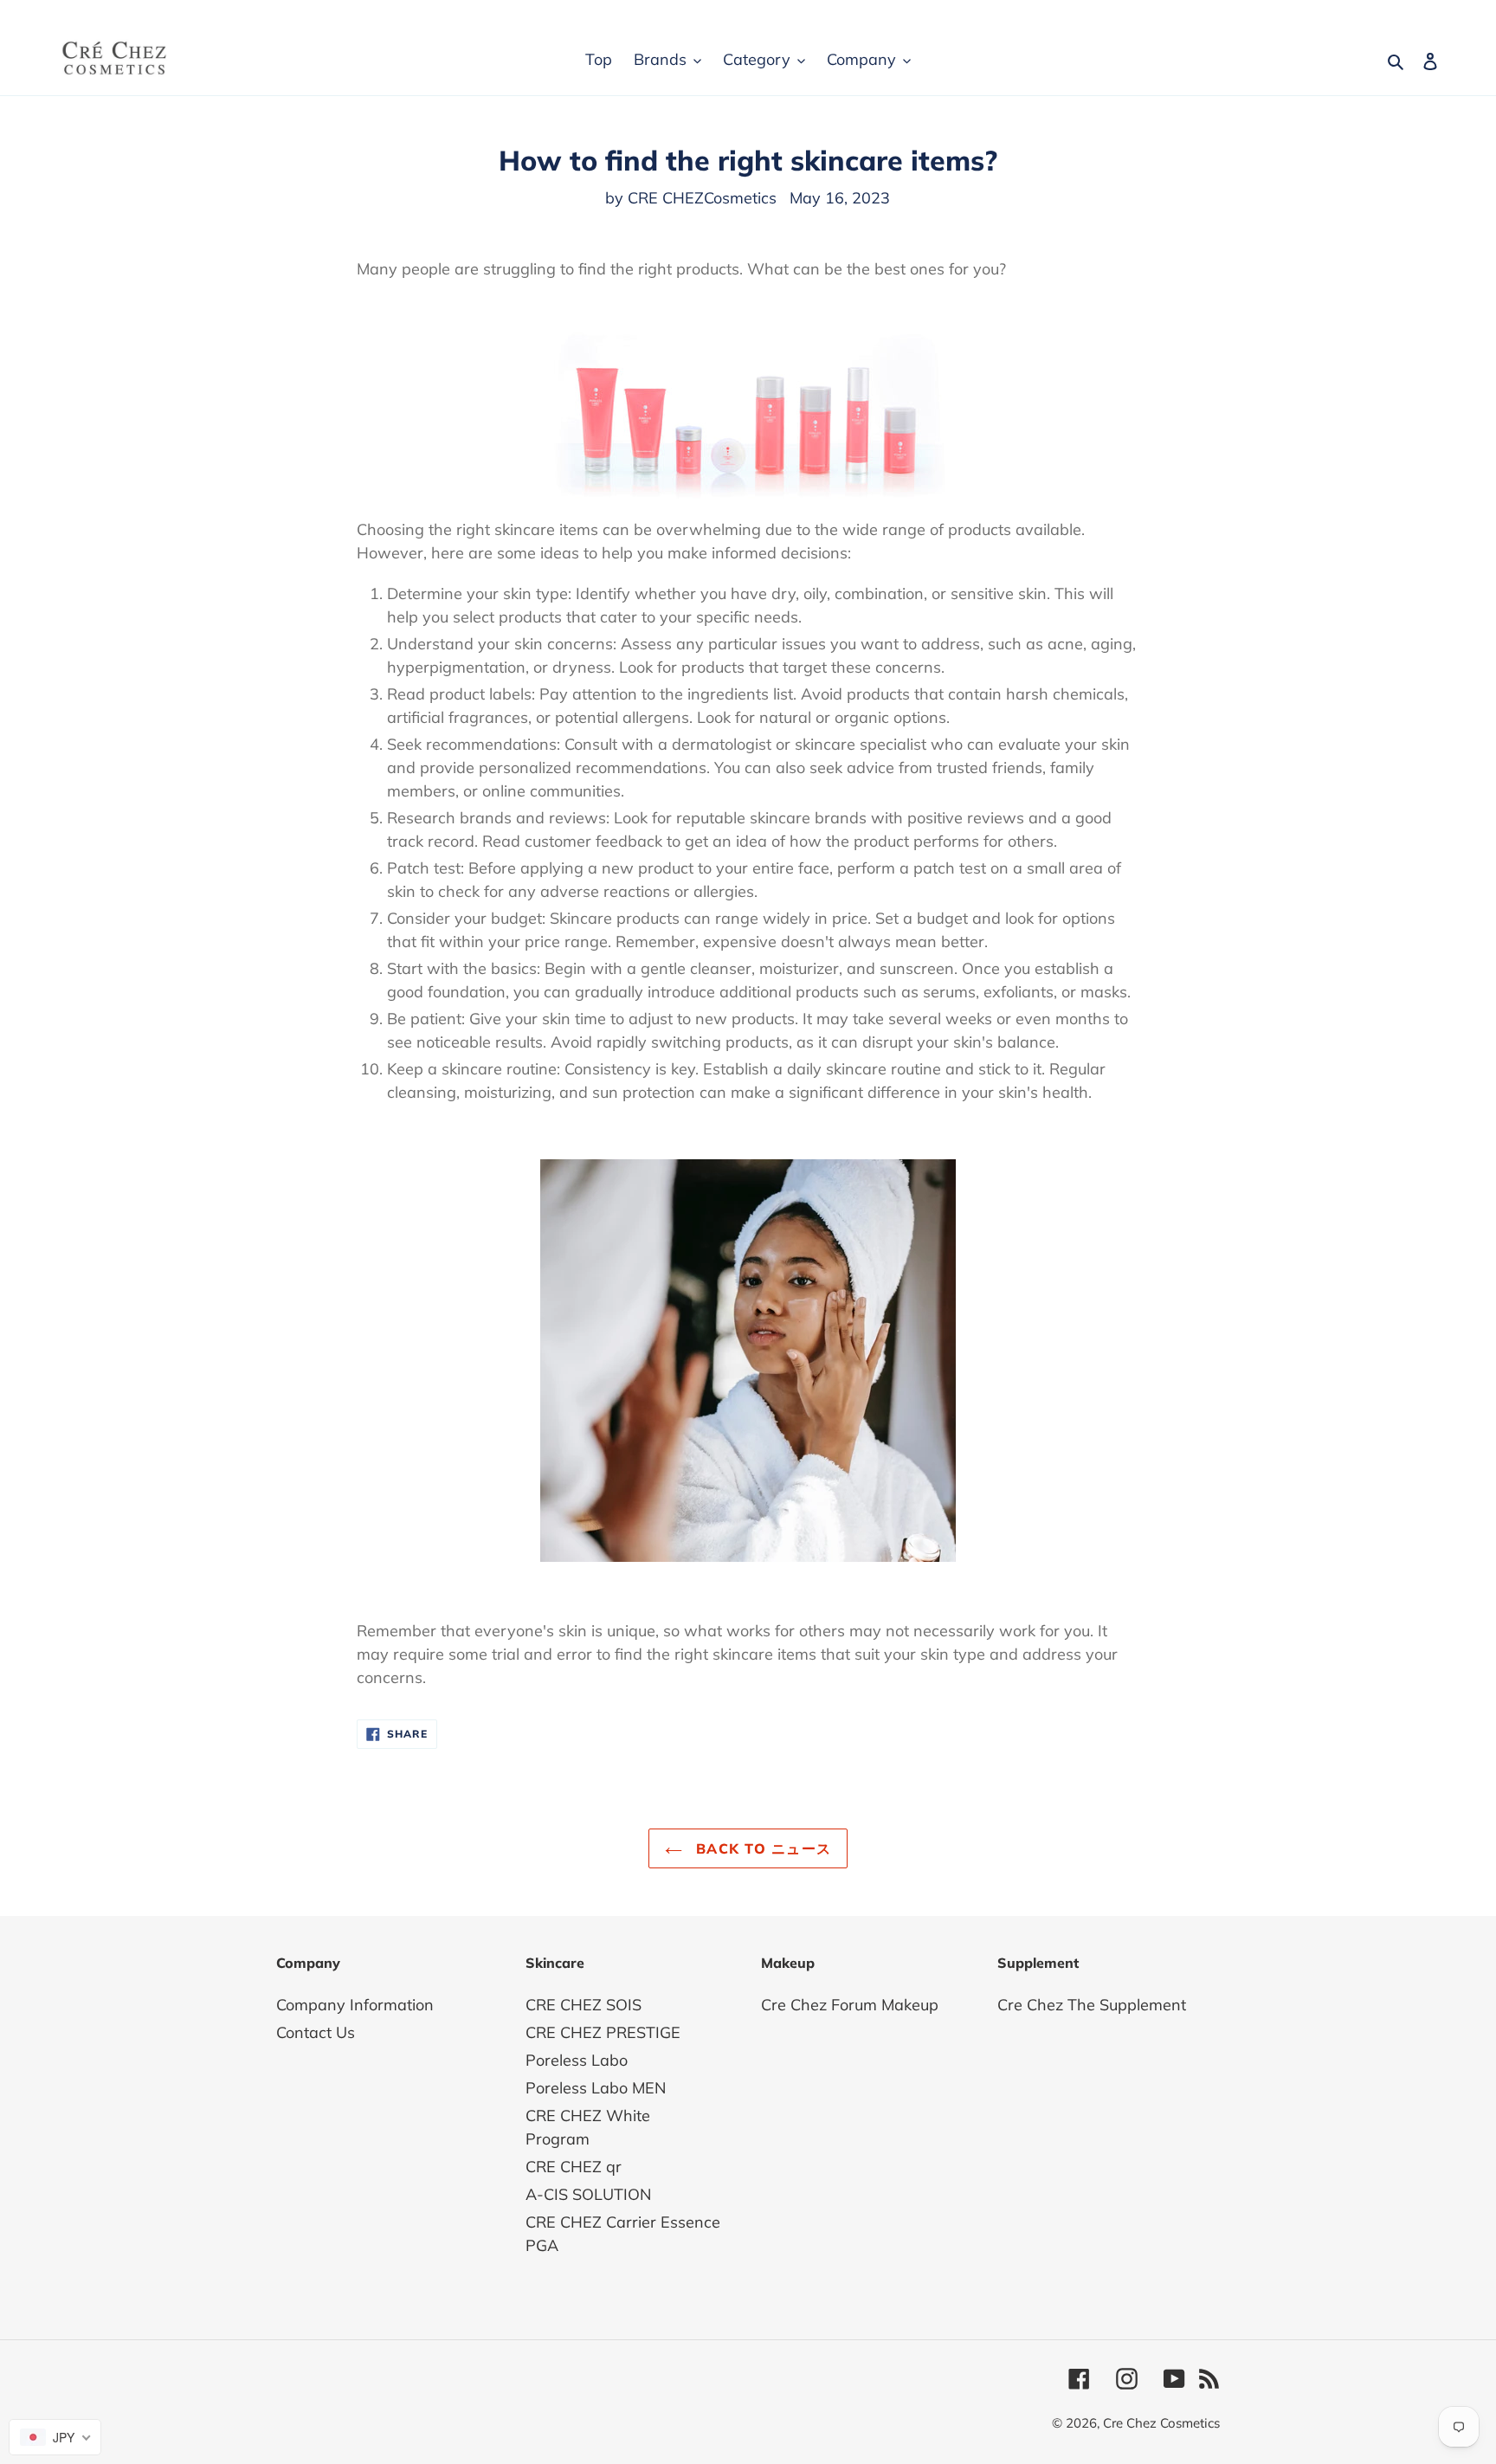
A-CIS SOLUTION (588, 2194)
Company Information (355, 2005)
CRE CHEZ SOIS (584, 2005)
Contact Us (316, 2032)
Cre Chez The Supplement (1092, 2005)
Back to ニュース (761, 1848)
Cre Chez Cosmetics (1161, 2423)
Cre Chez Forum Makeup (850, 2005)
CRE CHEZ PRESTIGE (603, 2032)
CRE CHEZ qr (574, 2167)
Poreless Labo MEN (596, 2088)
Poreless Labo (577, 2060)
